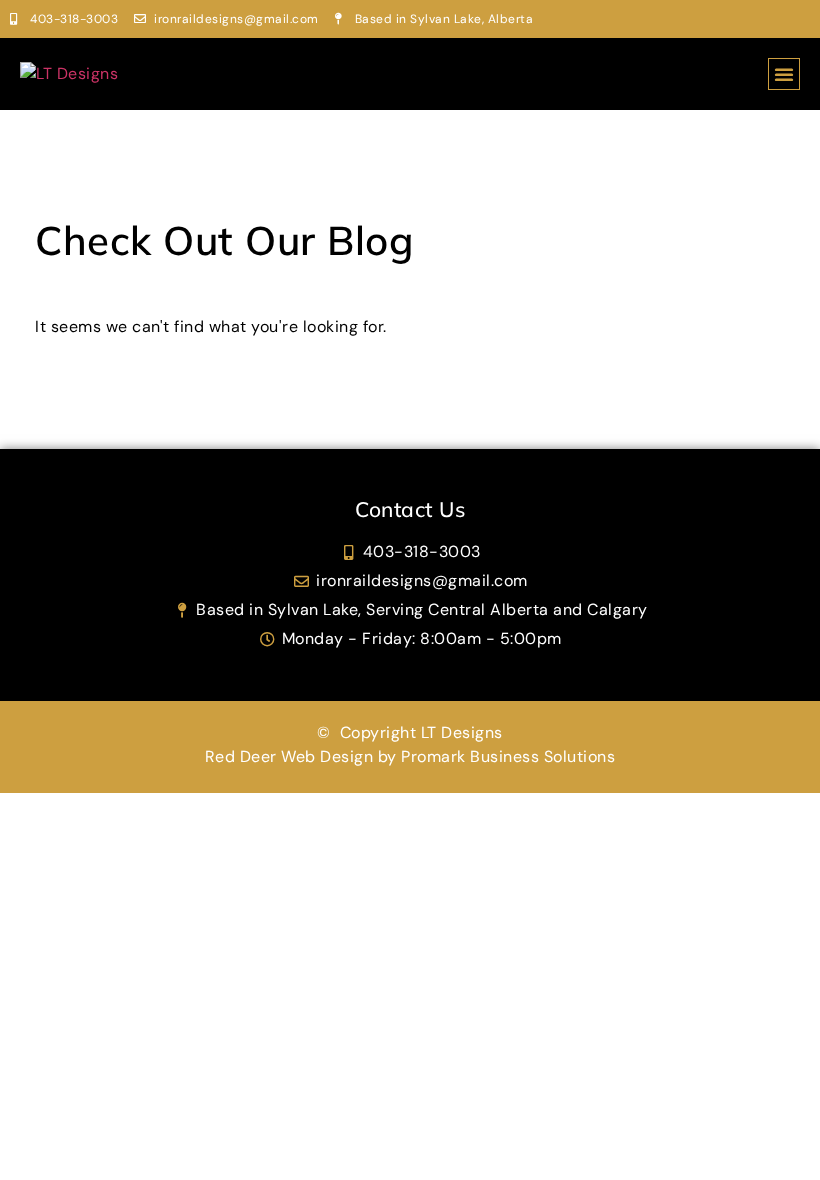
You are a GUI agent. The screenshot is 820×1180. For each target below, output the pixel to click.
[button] (784, 74)
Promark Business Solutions (508, 756)
